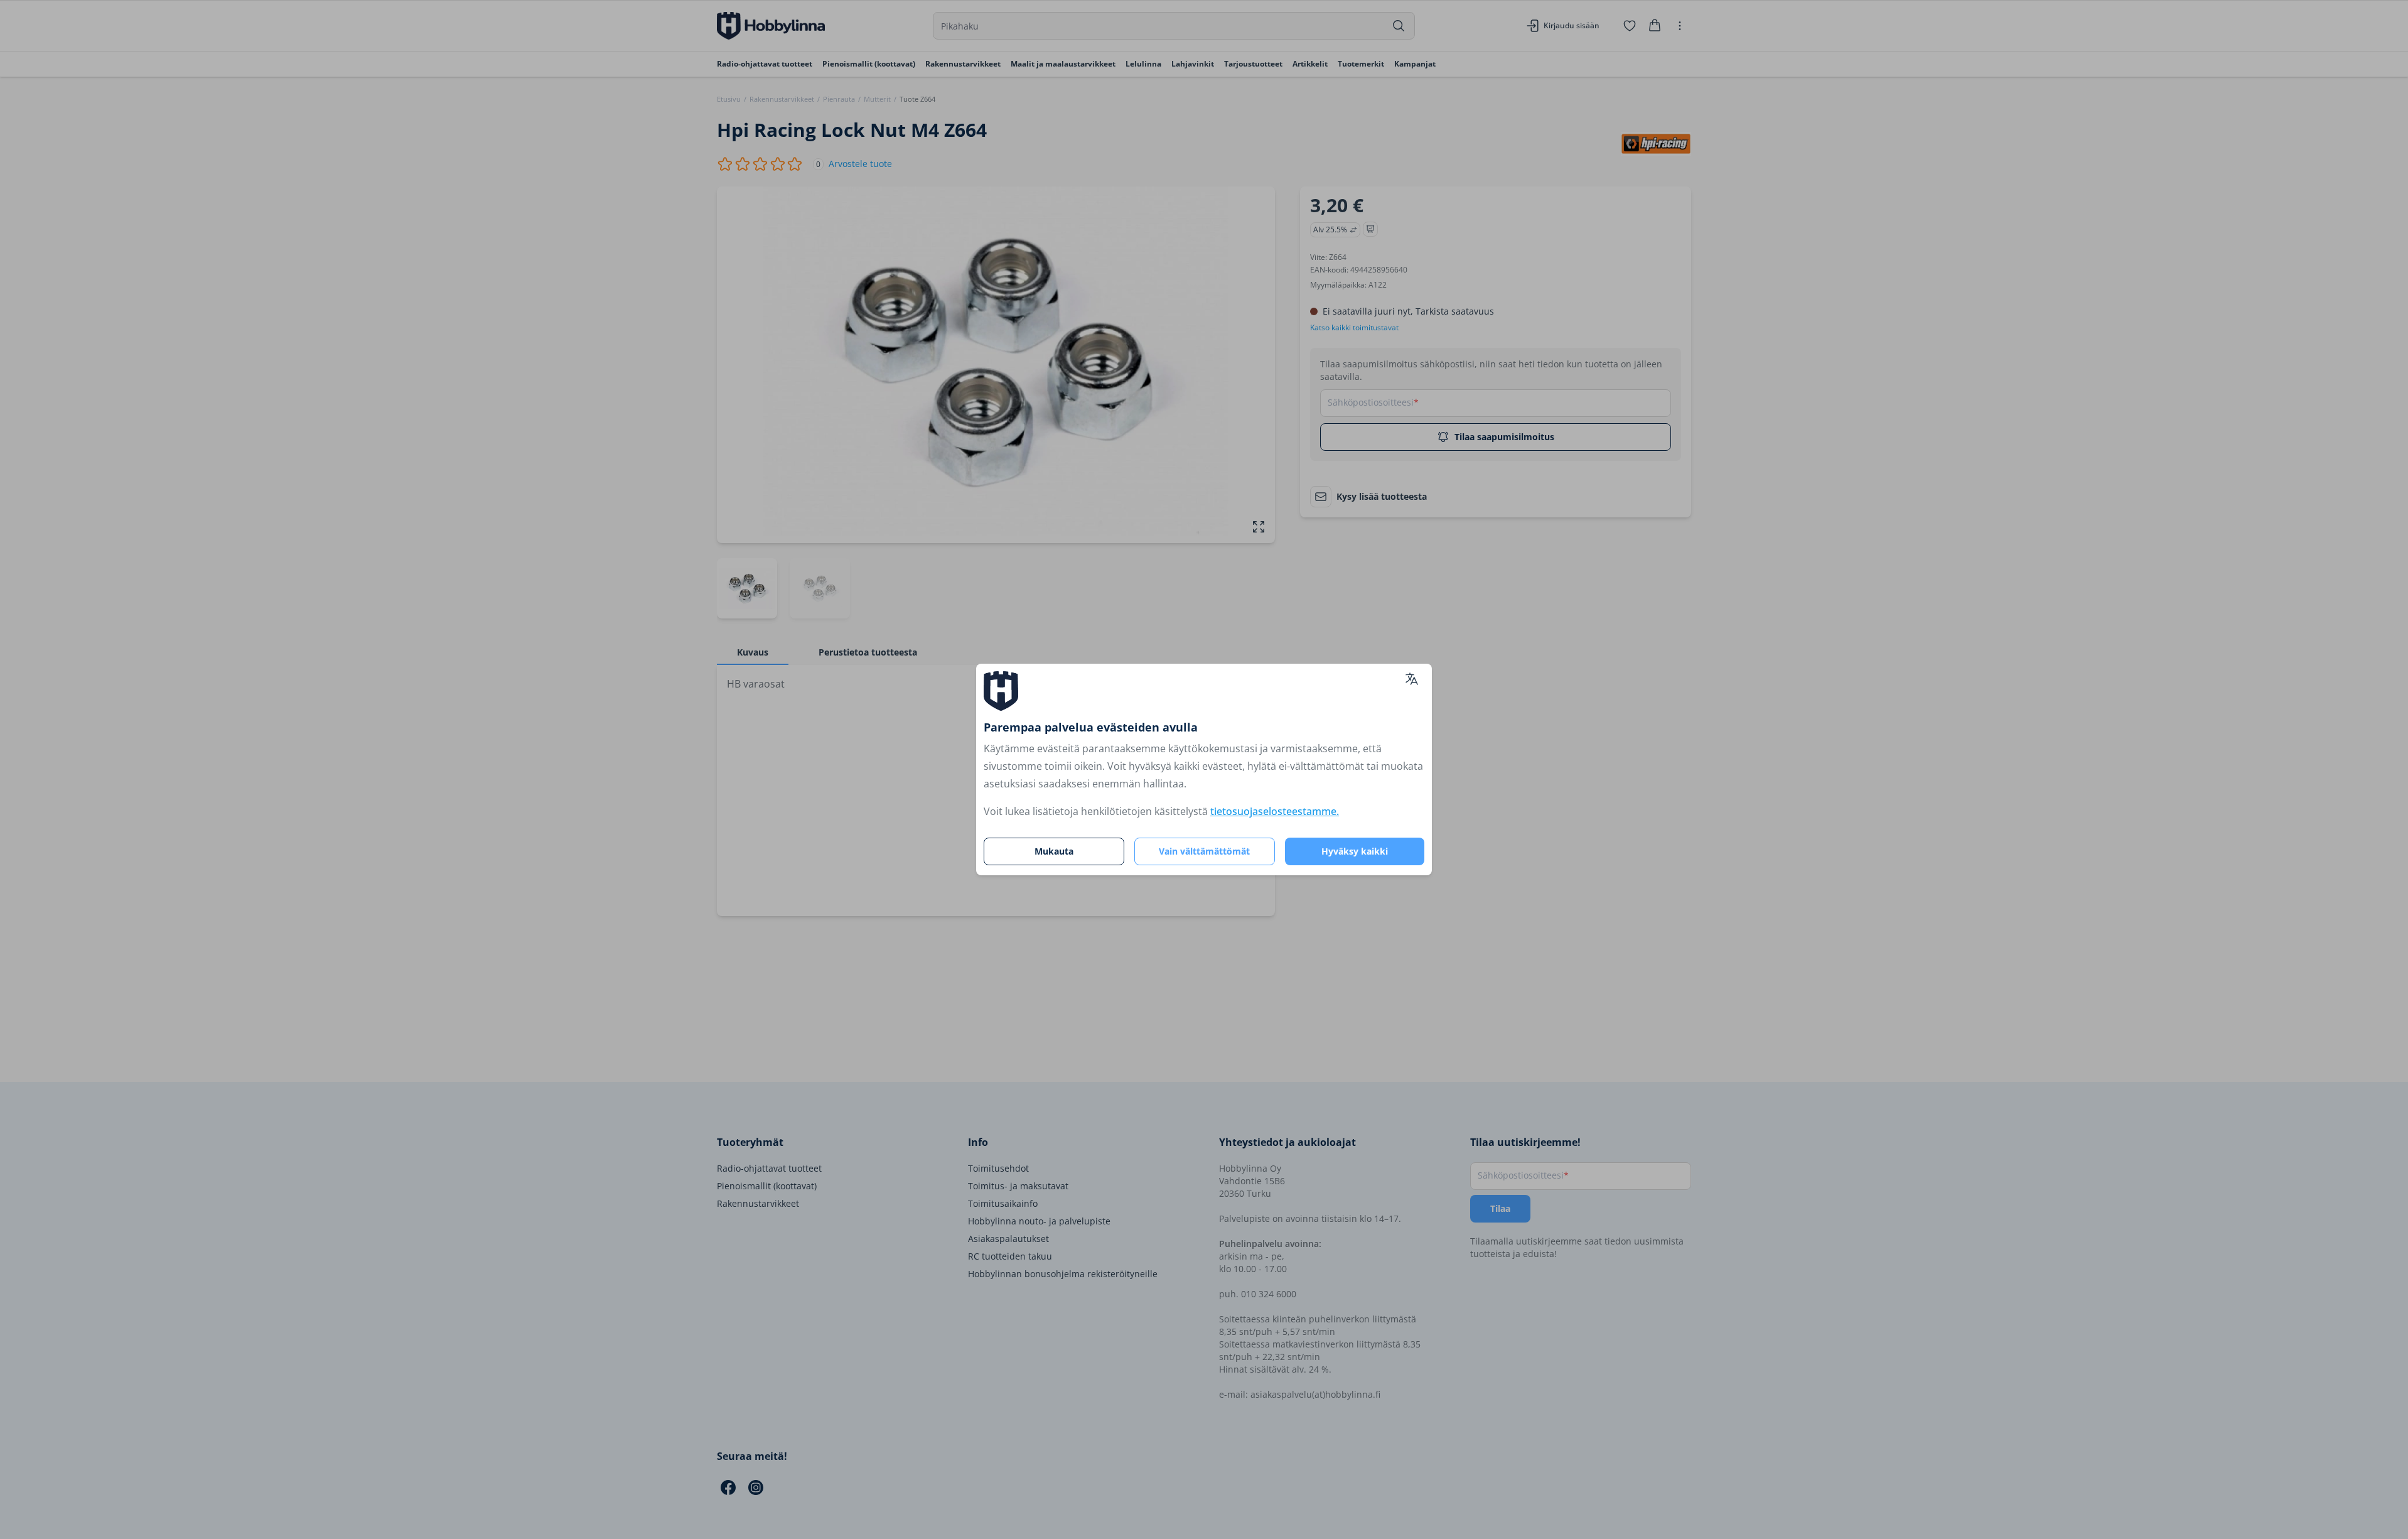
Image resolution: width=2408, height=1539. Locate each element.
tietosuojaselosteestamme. (1275, 811)
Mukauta (1054, 851)
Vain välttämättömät (1204, 851)
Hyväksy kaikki (1355, 851)
